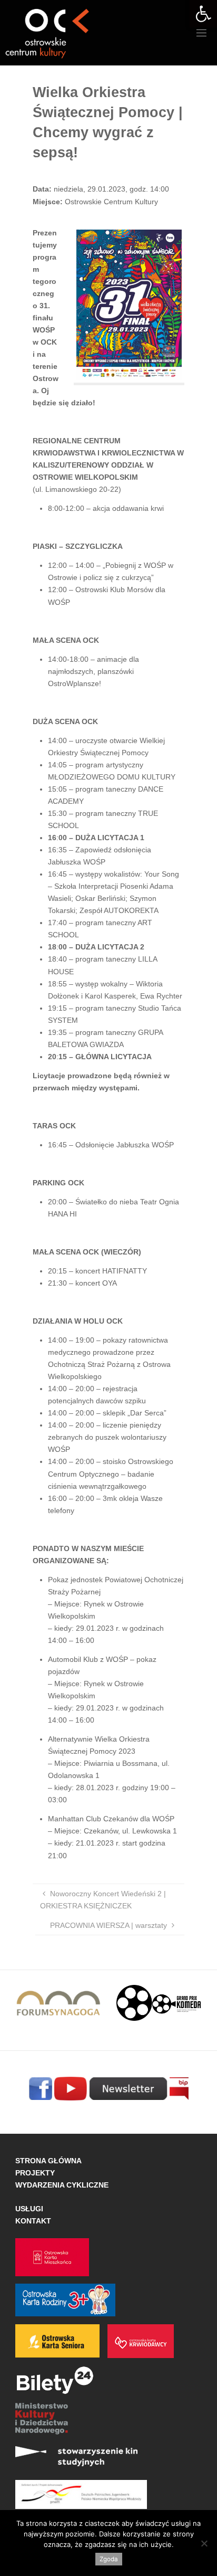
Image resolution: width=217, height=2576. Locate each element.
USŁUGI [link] (29, 2209)
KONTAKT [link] (33, 2221)
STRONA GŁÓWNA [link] (48, 2161)
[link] (203, 14)
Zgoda (109, 2559)
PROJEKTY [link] (35, 2173)
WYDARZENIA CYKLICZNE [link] (62, 2185)
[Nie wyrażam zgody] (204, 2543)
